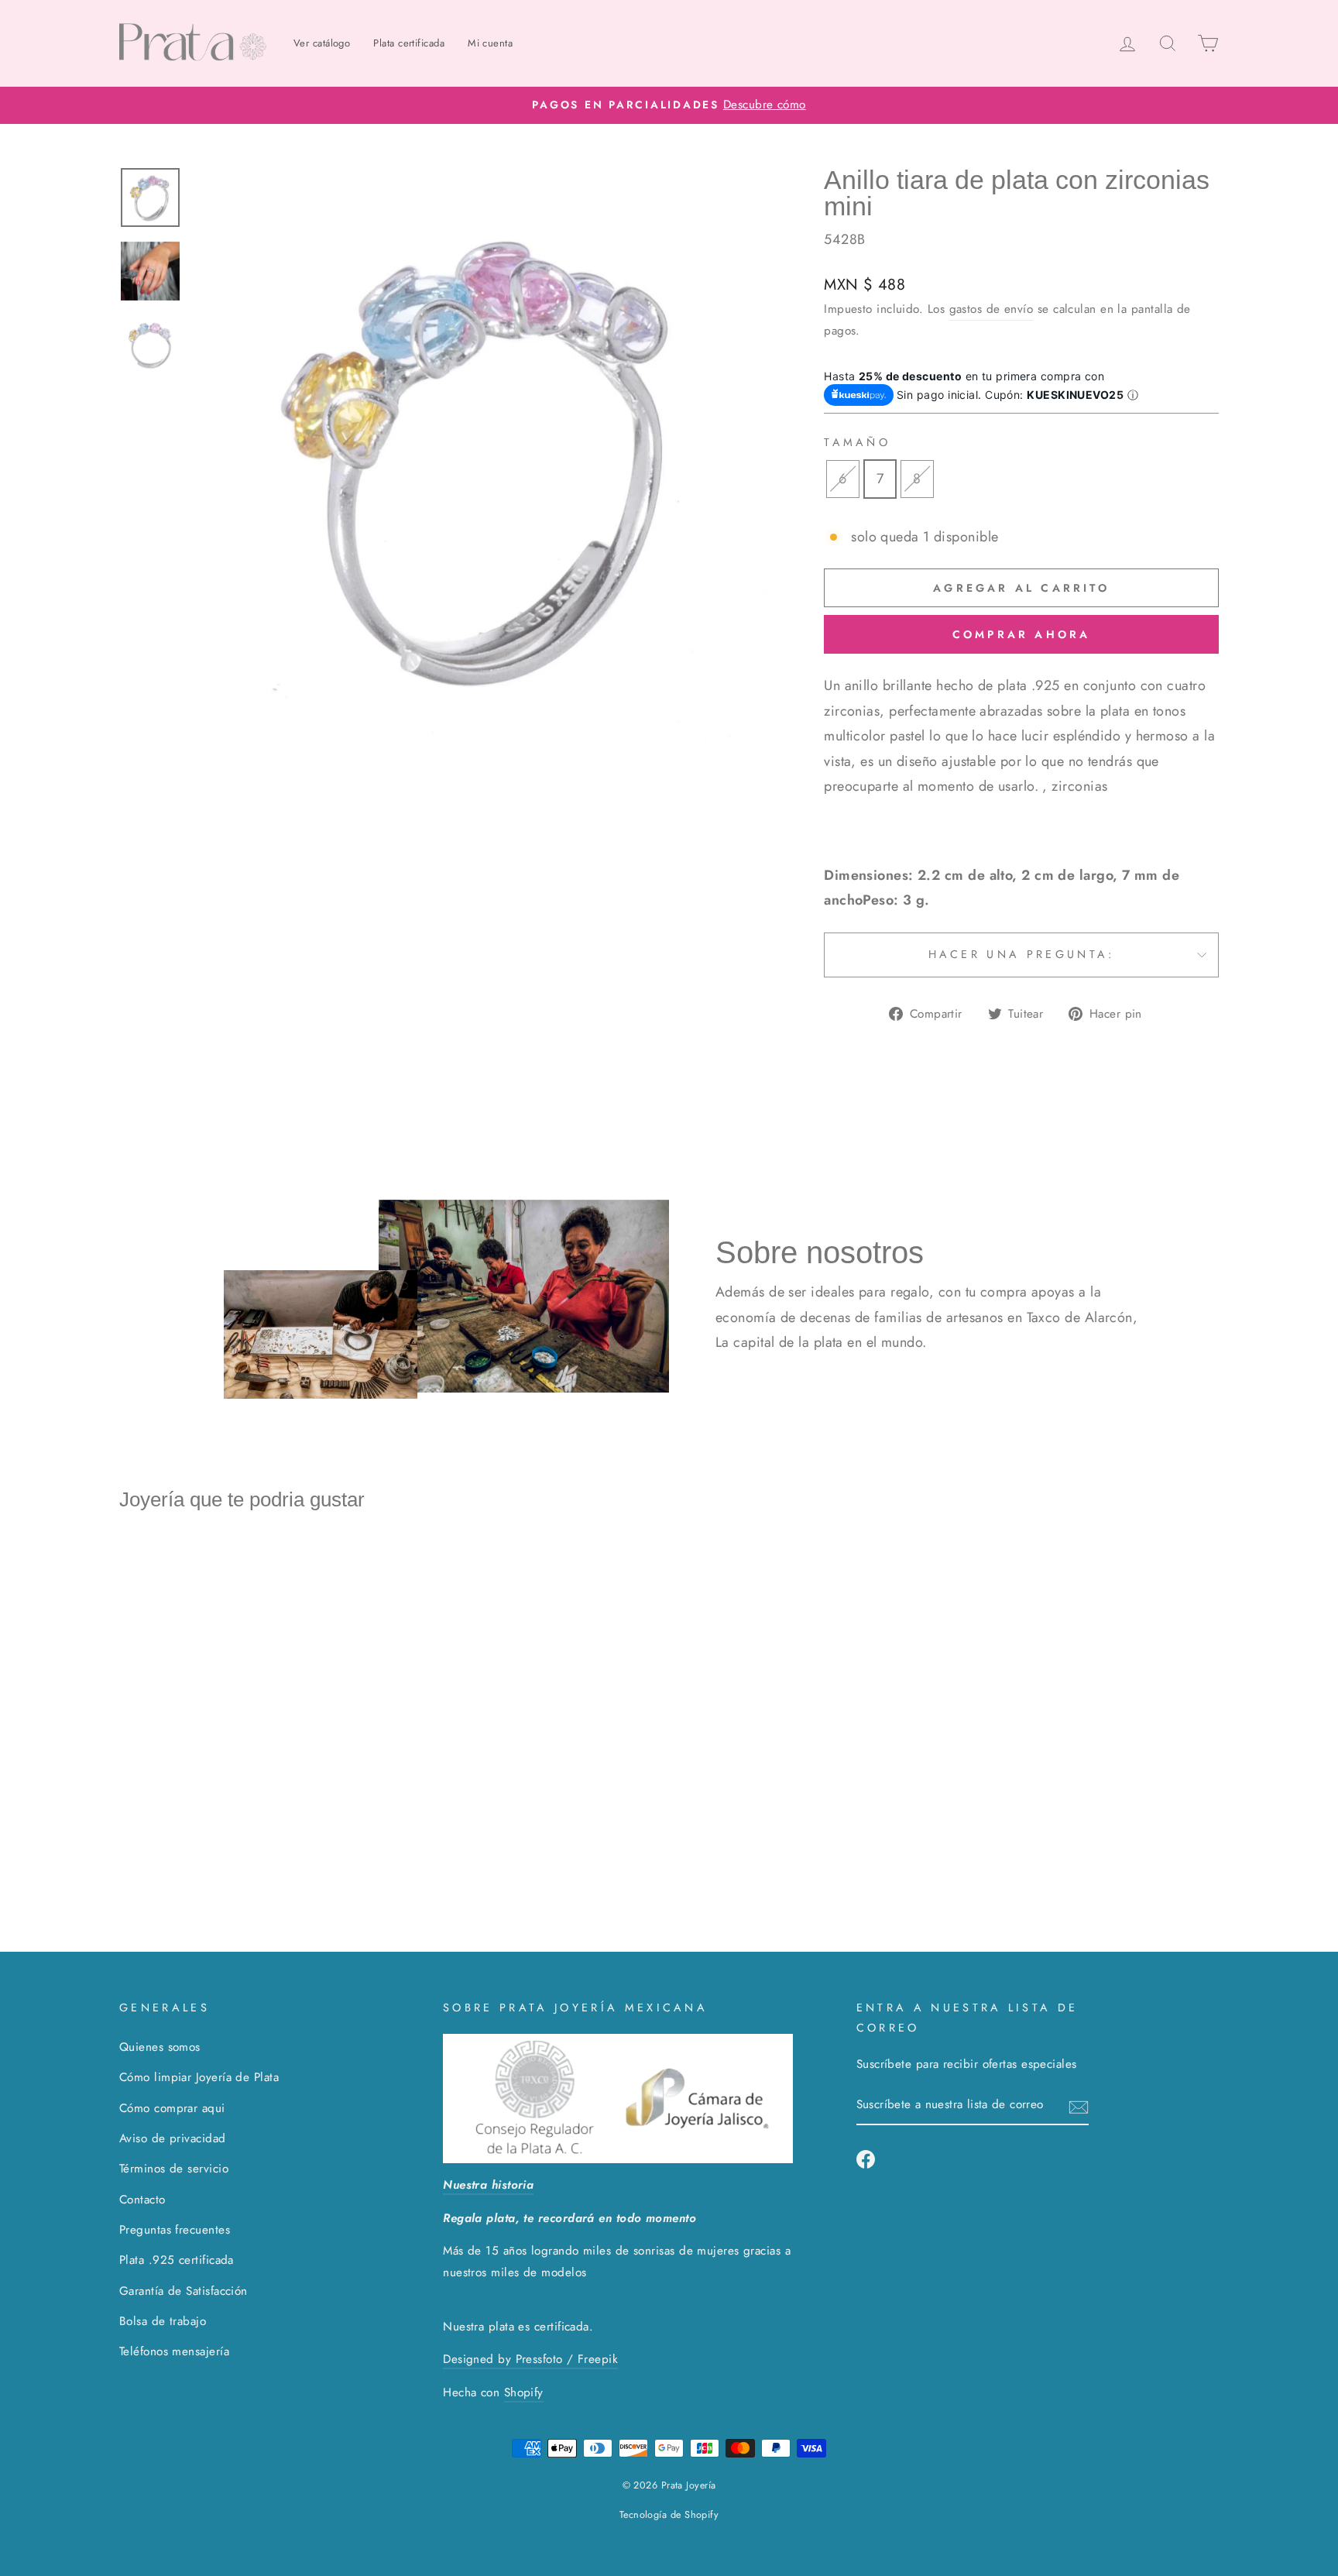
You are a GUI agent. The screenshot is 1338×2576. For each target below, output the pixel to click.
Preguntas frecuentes (175, 2230)
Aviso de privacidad (173, 2138)
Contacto (142, 2200)
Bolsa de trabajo (163, 2321)
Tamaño (857, 442)
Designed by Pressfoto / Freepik (530, 2359)
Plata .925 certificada (177, 2260)
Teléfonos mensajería (174, 2351)
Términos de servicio (174, 2169)
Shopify (524, 2392)
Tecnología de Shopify (669, 2515)
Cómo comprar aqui (172, 2108)
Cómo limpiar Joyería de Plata (199, 2077)
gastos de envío (991, 309)
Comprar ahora (1022, 634)
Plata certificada (409, 43)
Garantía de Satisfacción (184, 2291)
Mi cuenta (490, 43)
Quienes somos (160, 2047)
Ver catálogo (322, 43)
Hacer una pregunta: (1022, 954)
